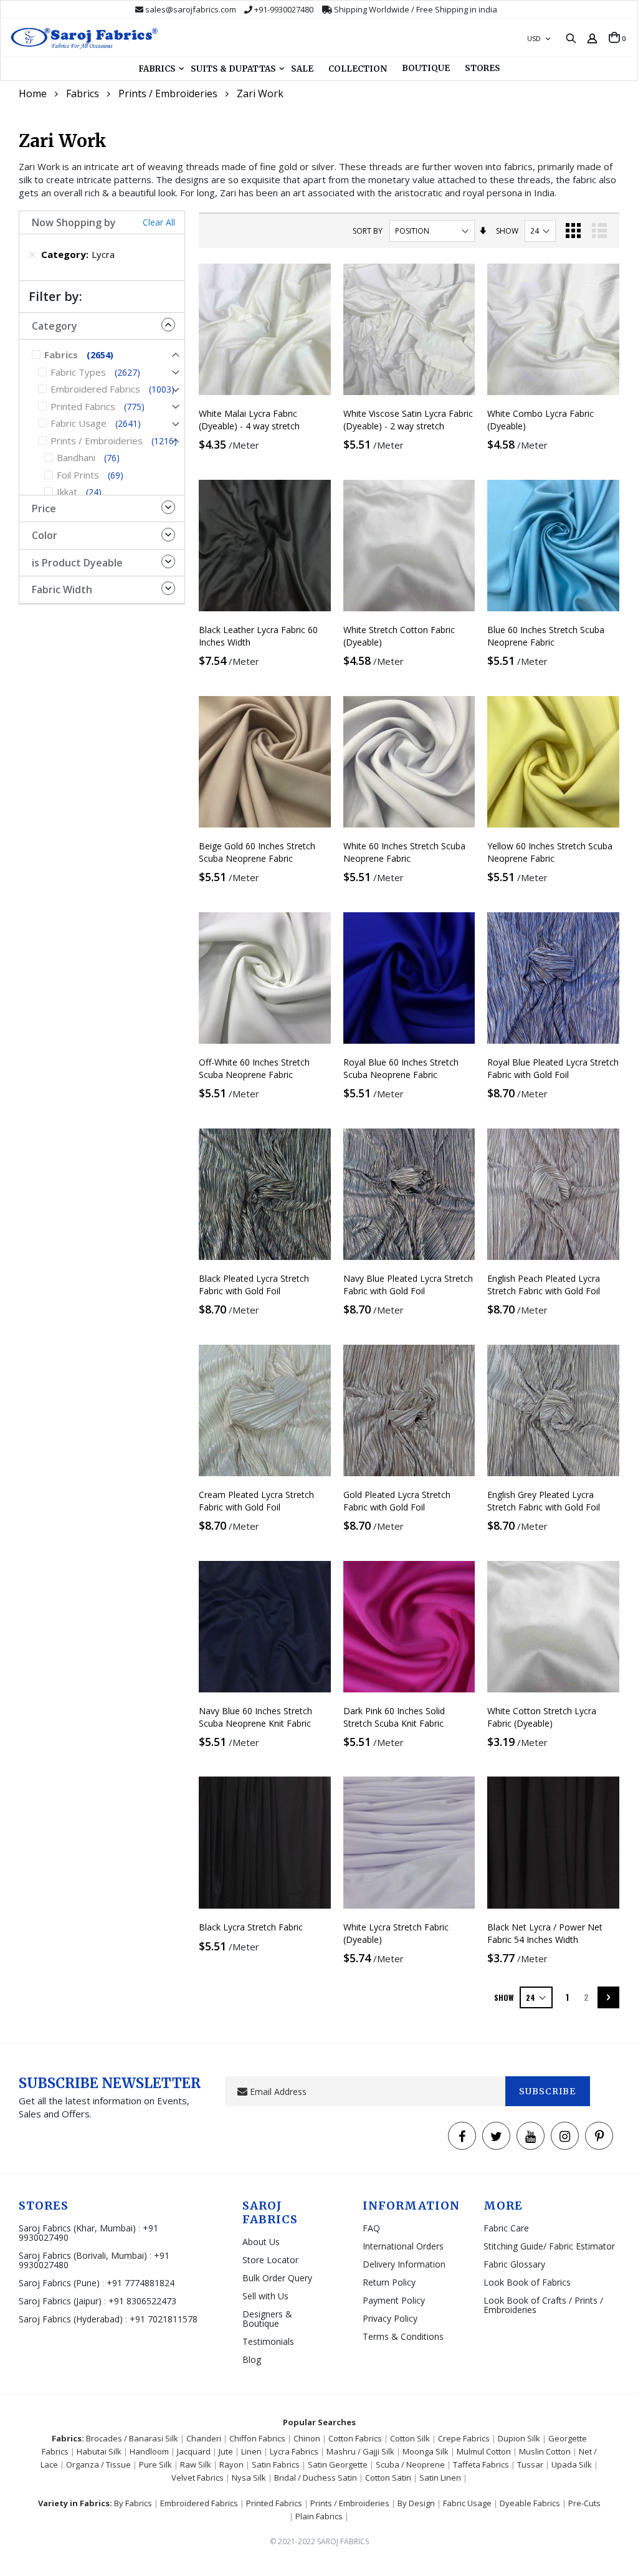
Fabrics (83, 93)
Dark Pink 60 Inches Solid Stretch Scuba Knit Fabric (394, 1717)
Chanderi (204, 2438)
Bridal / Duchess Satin (316, 2478)
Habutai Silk (99, 2451)
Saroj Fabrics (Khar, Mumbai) (77, 2228)
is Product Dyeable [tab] (77, 563)
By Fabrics (133, 2503)
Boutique (426, 68)
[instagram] (565, 2136)
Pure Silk (155, 2464)
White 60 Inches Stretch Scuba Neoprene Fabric (404, 852)
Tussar (530, 2464)
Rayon (231, 2464)
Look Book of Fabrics (527, 2282)
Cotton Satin (388, 2478)
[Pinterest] (599, 2136)
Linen (251, 2451)
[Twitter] (496, 2136)
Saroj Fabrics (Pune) (59, 2283)
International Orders (403, 2246)
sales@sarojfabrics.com (191, 9)
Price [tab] (44, 508)
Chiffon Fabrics (257, 2438)
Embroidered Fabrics (199, 2503)
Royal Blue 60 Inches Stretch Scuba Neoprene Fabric (401, 1068)
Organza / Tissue (98, 2464)
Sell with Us (265, 2296)
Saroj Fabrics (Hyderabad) (72, 2319)
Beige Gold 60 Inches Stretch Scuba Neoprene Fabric (257, 852)
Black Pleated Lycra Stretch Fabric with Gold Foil (254, 1285)
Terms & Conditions (403, 2336)
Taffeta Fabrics (481, 2464)
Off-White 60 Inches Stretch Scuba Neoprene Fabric (254, 1068)
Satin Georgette (338, 2464)
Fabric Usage (467, 2503)
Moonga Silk (426, 2451)
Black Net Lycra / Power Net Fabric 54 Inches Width (545, 1933)
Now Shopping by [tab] (74, 222)
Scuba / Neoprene (410, 2464)
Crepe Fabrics (464, 2438)
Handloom (149, 2451)
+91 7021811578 (164, 2319)
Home (33, 93)
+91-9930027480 (284, 9)
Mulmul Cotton (484, 2451)
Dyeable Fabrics (530, 2503)
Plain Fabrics (319, 2516)
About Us (261, 2242)
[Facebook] (462, 2136)
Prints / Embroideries (168, 93)
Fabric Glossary (514, 2264)
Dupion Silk (519, 2438)
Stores (483, 68)
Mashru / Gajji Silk (360, 2451)
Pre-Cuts (584, 2503)
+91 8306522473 (142, 2301)
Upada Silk (572, 2464)
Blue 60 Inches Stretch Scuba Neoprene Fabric (546, 636)
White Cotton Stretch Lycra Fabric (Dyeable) (542, 1717)
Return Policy (389, 2282)
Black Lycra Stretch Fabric (251, 1927)
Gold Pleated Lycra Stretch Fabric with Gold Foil (397, 1501)
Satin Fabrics (276, 2464)
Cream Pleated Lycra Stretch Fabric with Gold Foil (256, 1501)
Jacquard (194, 2451)
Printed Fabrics (274, 2503)
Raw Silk (196, 2464)
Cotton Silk (410, 2438)
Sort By (368, 231)
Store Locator (270, 2260)
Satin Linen (440, 2478)
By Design (416, 2503)
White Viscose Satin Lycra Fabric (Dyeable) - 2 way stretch (408, 420)
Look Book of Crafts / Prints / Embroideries (543, 2305)
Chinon (307, 2438)
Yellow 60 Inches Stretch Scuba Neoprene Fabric (550, 852)
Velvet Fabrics (198, 2478)
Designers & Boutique (267, 2319)
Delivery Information (404, 2264)
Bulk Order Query (277, 2278)
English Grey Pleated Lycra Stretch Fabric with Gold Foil (544, 1501)
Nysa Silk (249, 2478)
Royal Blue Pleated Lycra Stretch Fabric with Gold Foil (553, 1068)
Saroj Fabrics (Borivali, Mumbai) (83, 2255)
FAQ (371, 2228)
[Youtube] (531, 2136)
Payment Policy (394, 2300)
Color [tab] (45, 535)
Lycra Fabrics (294, 2451)
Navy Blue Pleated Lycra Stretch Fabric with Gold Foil (408, 1285)
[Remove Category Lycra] (32, 254)
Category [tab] (55, 326)
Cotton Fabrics (355, 2438)
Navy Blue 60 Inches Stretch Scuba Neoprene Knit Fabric (255, 1717)
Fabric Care (506, 2228)
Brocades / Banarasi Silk (132, 2438)
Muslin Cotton (545, 2451)
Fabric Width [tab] (62, 589)
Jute (226, 2451)
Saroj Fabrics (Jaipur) (61, 2301)
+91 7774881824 (140, 2283)
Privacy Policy (390, 2318)
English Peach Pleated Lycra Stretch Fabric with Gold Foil (544, 1285)
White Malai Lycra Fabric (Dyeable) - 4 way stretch (249, 420)
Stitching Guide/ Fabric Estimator (549, 2246)
